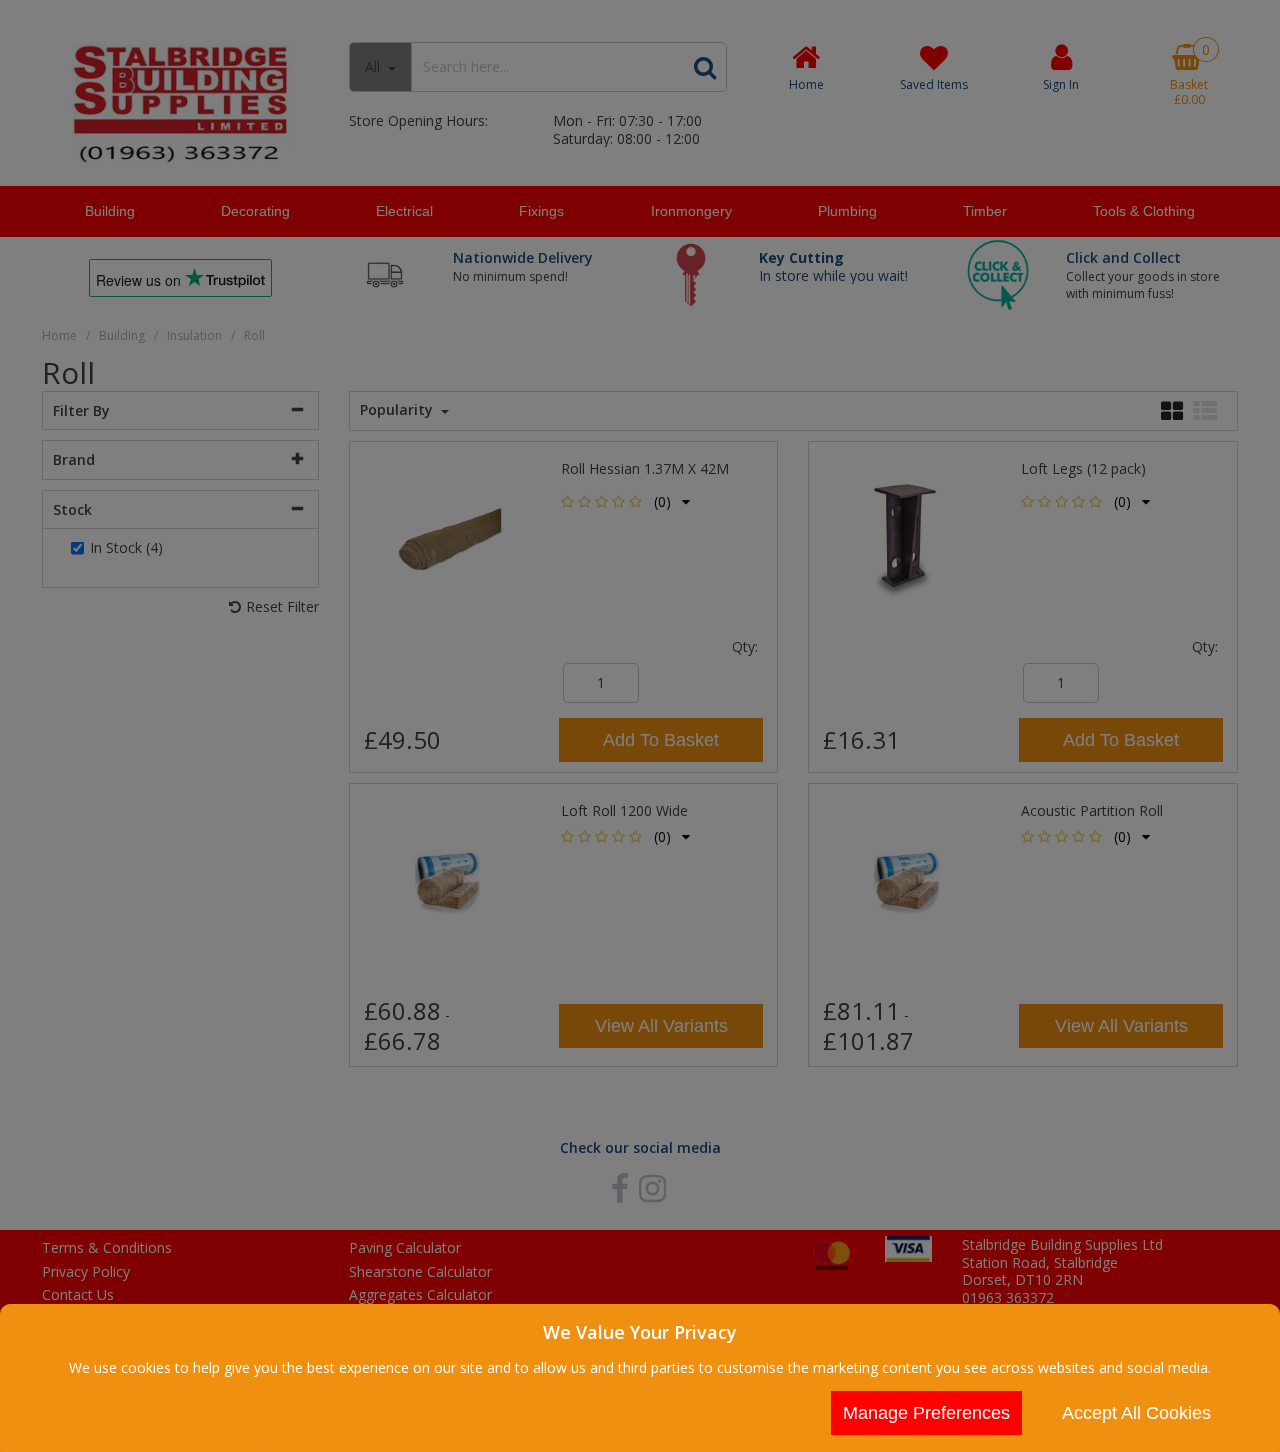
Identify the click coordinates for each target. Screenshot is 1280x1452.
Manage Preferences (926, 1413)
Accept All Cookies (1136, 1413)
